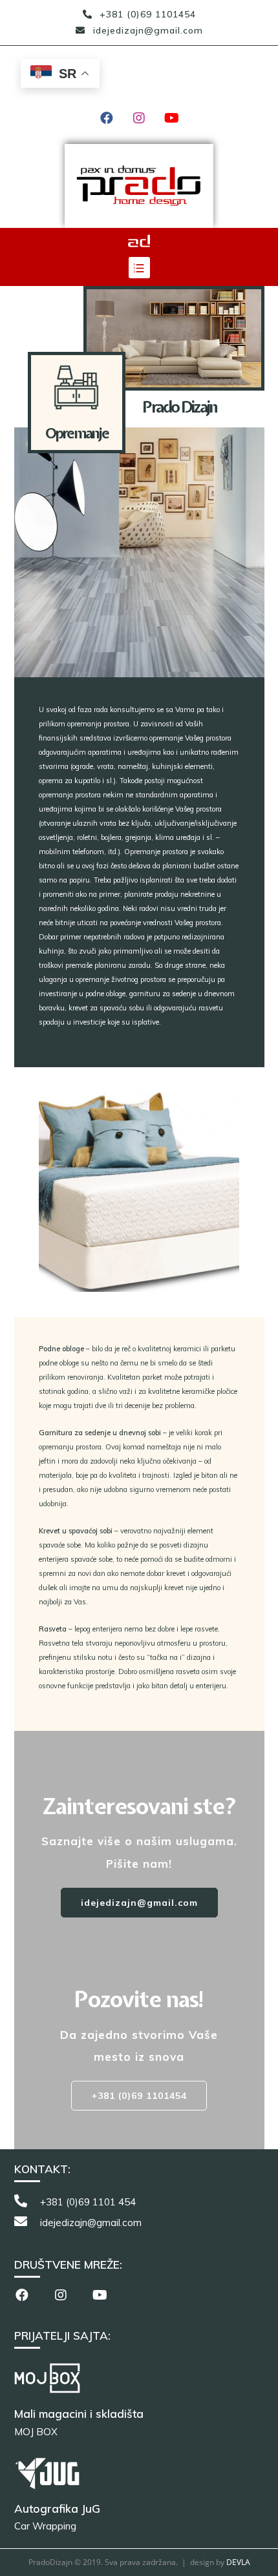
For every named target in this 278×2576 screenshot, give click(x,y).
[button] (139, 1903)
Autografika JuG (57, 2509)
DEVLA (238, 2562)
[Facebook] (107, 118)
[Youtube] (171, 118)
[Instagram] (139, 118)
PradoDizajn (58, 60)
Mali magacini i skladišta (79, 2414)
